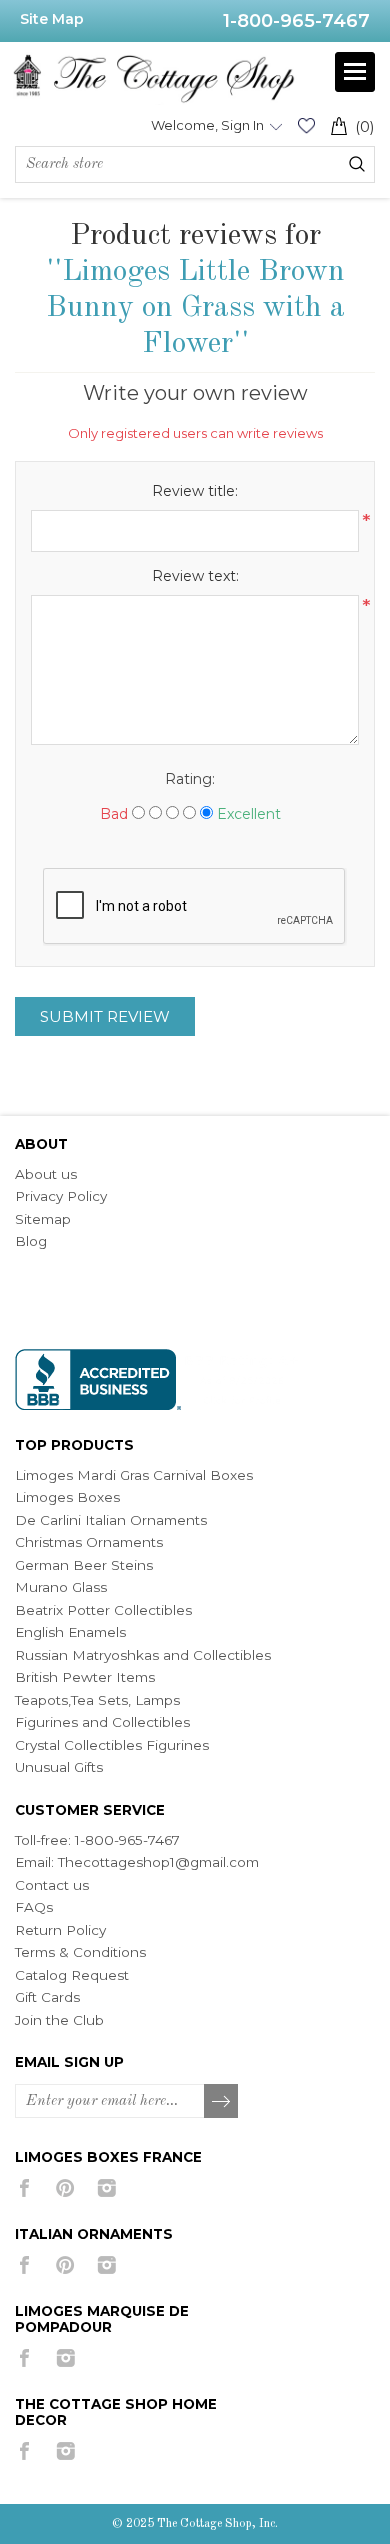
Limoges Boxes (67, 1497)
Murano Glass (61, 1587)
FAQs (34, 1907)
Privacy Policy (61, 1196)
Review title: (195, 491)
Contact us (52, 1885)
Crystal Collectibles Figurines (112, 1745)
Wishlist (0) (306, 125)
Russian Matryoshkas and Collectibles (143, 1655)
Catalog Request (72, 1975)
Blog (31, 1241)
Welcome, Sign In (207, 125)
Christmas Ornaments (89, 1542)
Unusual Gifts (59, 1767)
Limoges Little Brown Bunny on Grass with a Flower (195, 308)
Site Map (52, 19)
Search (357, 164)
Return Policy (60, 1930)
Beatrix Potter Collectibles (103, 1610)
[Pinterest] (65, 2188)
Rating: (190, 779)
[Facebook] (24, 2188)
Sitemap (43, 1219)
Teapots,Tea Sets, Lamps (97, 1700)
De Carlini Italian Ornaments (111, 1520)
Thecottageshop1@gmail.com (158, 1862)
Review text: (195, 576)
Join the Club (59, 2020)
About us (46, 1174)
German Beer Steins (84, 1565)
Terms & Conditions (80, 1952)
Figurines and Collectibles (102, 1722)
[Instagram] (106, 2188)
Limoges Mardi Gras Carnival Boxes (134, 1475)
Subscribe (222, 2102)
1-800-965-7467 (296, 21)
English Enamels (70, 1632)
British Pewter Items (85, 1677)
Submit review (105, 1016)
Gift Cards (47, 1997)
